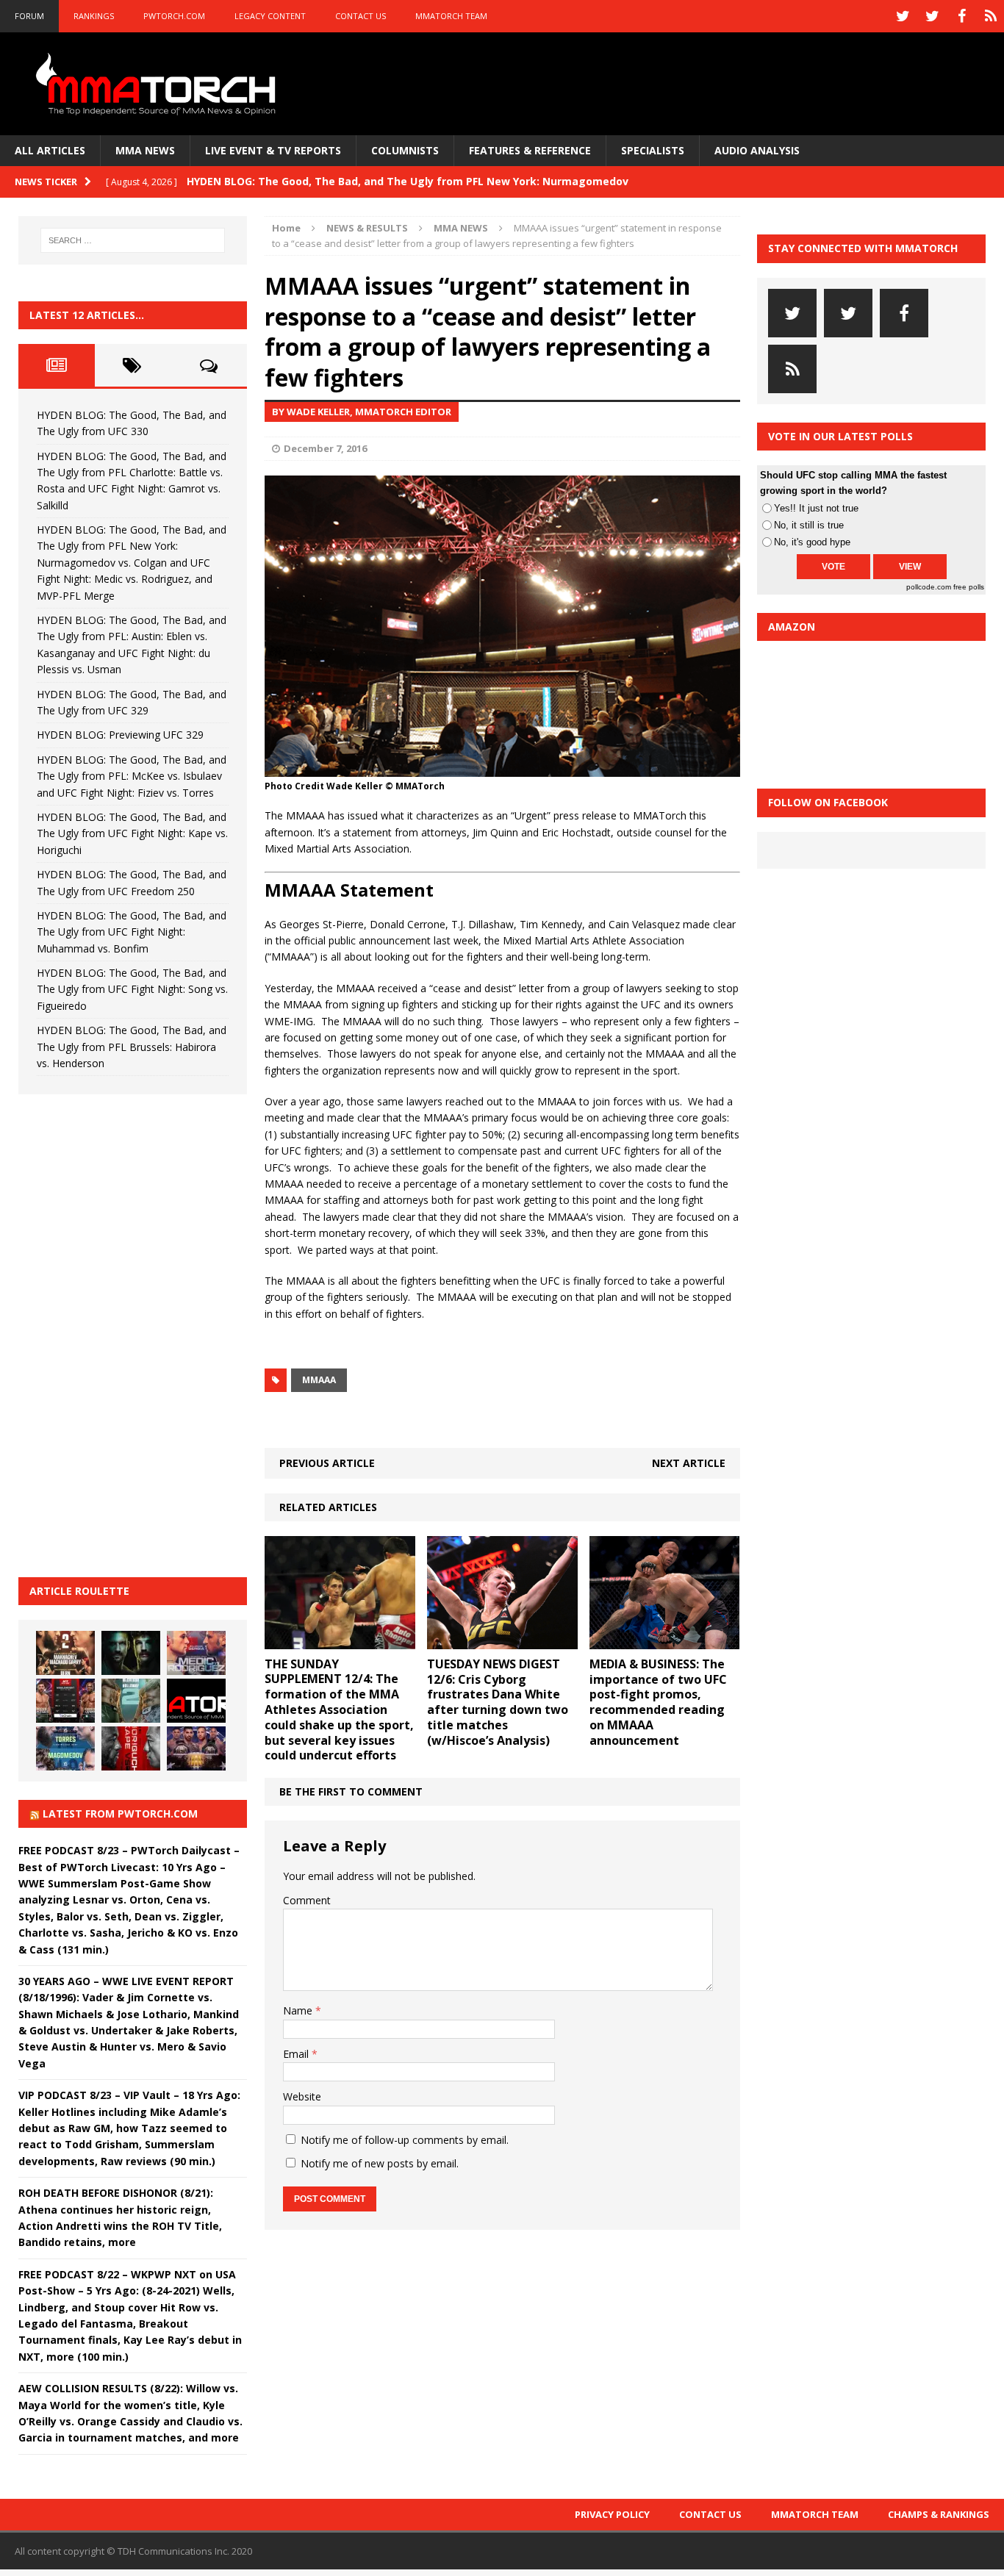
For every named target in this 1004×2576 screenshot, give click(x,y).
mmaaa (319, 1380)
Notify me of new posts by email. (380, 2163)
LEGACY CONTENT (270, 16)
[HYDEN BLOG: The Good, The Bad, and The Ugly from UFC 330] (65, 1653)
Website (302, 2096)
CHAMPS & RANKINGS (939, 2514)
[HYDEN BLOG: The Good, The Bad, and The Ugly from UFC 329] (131, 1701)
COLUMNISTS (405, 150)
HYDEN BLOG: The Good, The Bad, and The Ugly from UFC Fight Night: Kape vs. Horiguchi (132, 833)
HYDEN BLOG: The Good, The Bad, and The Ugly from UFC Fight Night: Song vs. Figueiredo (132, 989)
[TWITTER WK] (932, 16)
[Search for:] (133, 240)
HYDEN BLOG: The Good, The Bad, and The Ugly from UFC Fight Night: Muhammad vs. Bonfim (132, 932)
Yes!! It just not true (816, 508)
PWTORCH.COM (174, 16)
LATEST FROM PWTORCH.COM (120, 1813)
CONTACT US (361, 16)
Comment (307, 1900)
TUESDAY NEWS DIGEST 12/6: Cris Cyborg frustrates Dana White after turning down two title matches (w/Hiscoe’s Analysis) (498, 1702)
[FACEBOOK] (961, 16)
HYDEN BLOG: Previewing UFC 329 (120, 735)
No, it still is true (809, 525)
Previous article (327, 1463)
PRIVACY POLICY (612, 2514)
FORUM (29, 16)
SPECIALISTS (653, 150)
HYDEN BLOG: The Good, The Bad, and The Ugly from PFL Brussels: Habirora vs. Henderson (132, 1047)
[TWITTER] (903, 16)
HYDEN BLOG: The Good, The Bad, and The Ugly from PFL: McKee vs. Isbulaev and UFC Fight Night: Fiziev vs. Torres (132, 776)
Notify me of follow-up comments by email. (405, 2140)
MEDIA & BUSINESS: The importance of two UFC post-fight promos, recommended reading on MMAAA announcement (658, 1702)
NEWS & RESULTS (367, 228)
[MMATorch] (159, 84)
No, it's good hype (812, 542)
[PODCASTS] (991, 16)
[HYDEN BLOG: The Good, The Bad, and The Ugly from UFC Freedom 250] (196, 1748)
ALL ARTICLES (50, 150)
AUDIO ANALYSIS (757, 150)
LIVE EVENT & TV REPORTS (273, 150)
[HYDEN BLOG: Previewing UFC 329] (196, 1701)
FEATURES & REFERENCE (530, 150)
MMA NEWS (145, 150)
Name (299, 2010)
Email (297, 2054)
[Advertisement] (129, 1333)
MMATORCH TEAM (451, 16)
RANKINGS (94, 16)
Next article (689, 1463)
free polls (969, 587)
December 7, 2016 (325, 448)
